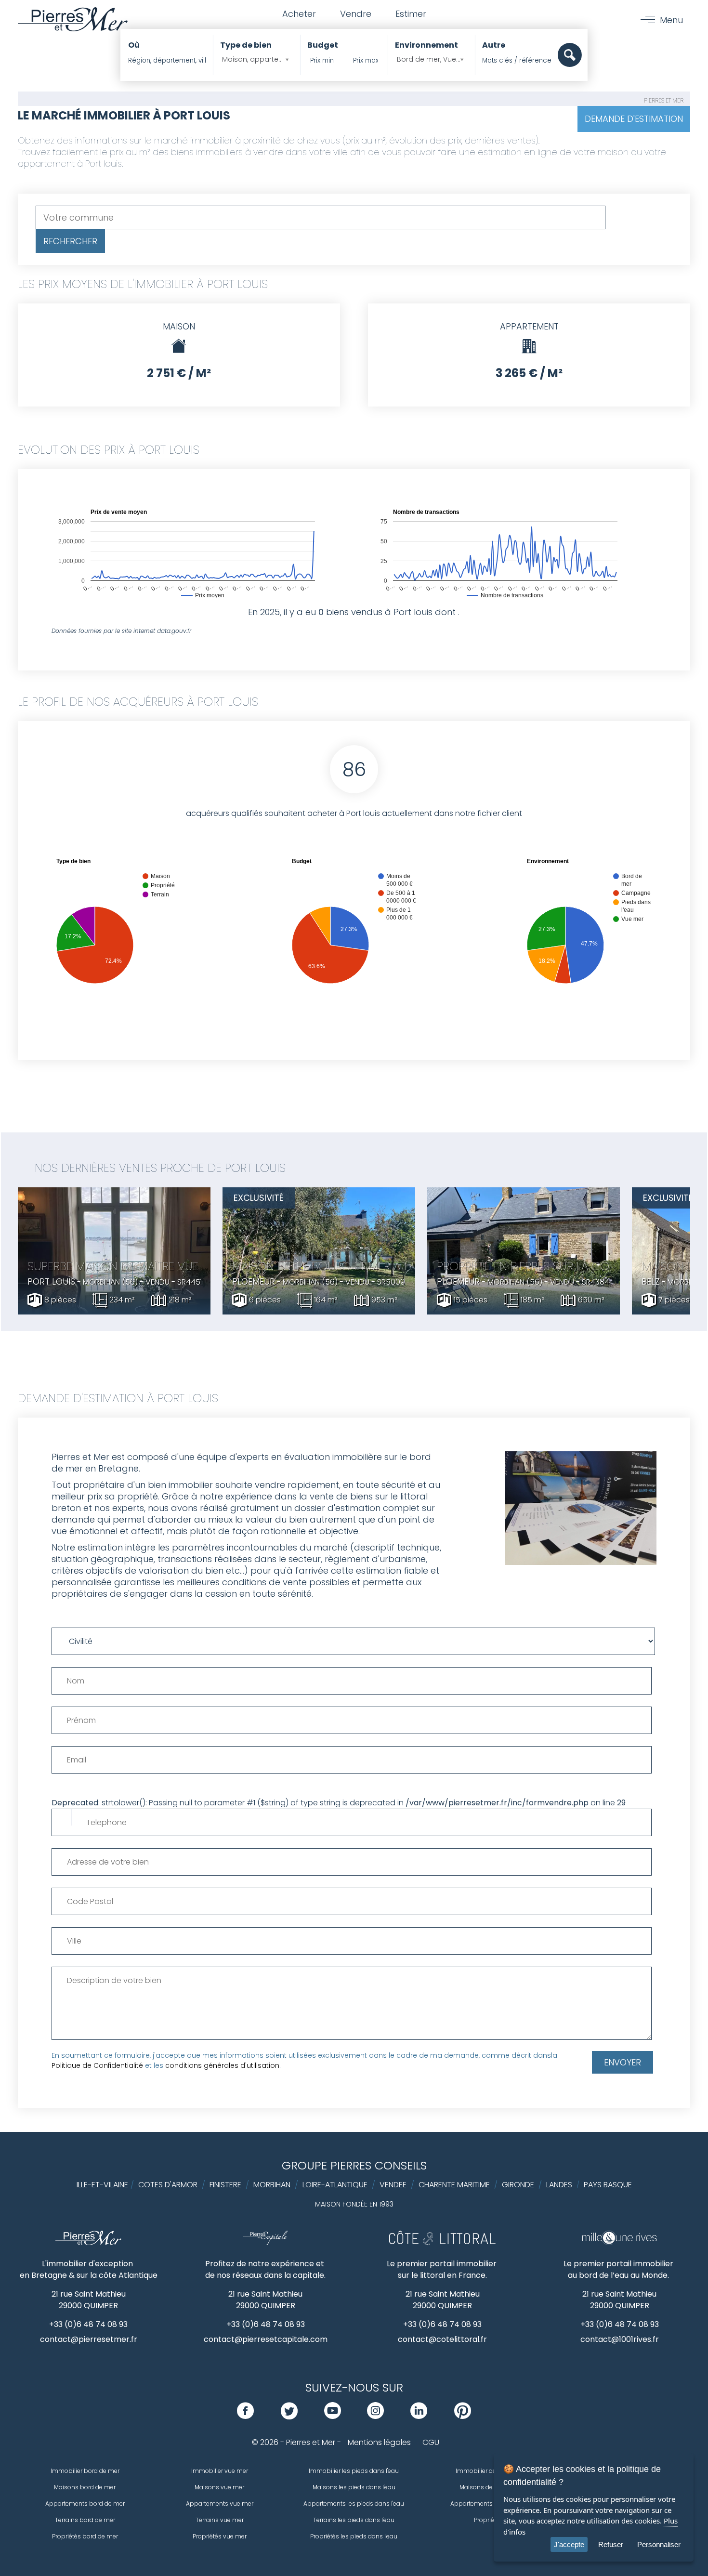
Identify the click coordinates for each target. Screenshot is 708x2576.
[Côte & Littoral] (442, 2243)
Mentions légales (379, 2442)
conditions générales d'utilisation (222, 2065)
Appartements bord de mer (85, 2504)
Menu (671, 20)
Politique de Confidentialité (97, 2065)
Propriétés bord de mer (85, 2536)
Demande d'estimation (634, 119)
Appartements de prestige (488, 2504)
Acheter (299, 14)
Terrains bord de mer (85, 2520)
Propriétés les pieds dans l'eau (354, 2536)
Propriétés (488, 2520)
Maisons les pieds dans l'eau (354, 2487)
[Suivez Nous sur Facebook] (245, 2416)
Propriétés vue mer (220, 2536)
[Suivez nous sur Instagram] (375, 2416)
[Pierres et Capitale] (265, 2243)
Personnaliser (659, 2544)
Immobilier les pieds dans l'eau (354, 2471)
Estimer (411, 14)
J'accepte (569, 2544)
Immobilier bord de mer (85, 2471)
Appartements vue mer (220, 2504)
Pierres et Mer (664, 100)
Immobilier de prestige (488, 2471)
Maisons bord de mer (85, 2487)
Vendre (356, 14)
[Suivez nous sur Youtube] (333, 2416)
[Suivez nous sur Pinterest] (463, 2416)
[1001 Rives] (620, 2243)
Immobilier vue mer (220, 2471)
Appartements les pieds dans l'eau (354, 2504)
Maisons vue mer (219, 2487)
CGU (431, 2442)
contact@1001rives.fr (620, 2339)
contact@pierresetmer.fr (89, 2339)
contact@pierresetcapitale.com (266, 2339)
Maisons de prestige (489, 2487)
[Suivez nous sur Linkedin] (419, 2416)
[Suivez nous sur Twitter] (289, 2416)
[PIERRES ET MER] (88, 2243)
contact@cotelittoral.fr (442, 2339)
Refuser (611, 2544)
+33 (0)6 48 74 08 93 (88, 2324)
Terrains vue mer (220, 2520)
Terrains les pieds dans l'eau (354, 2520)
